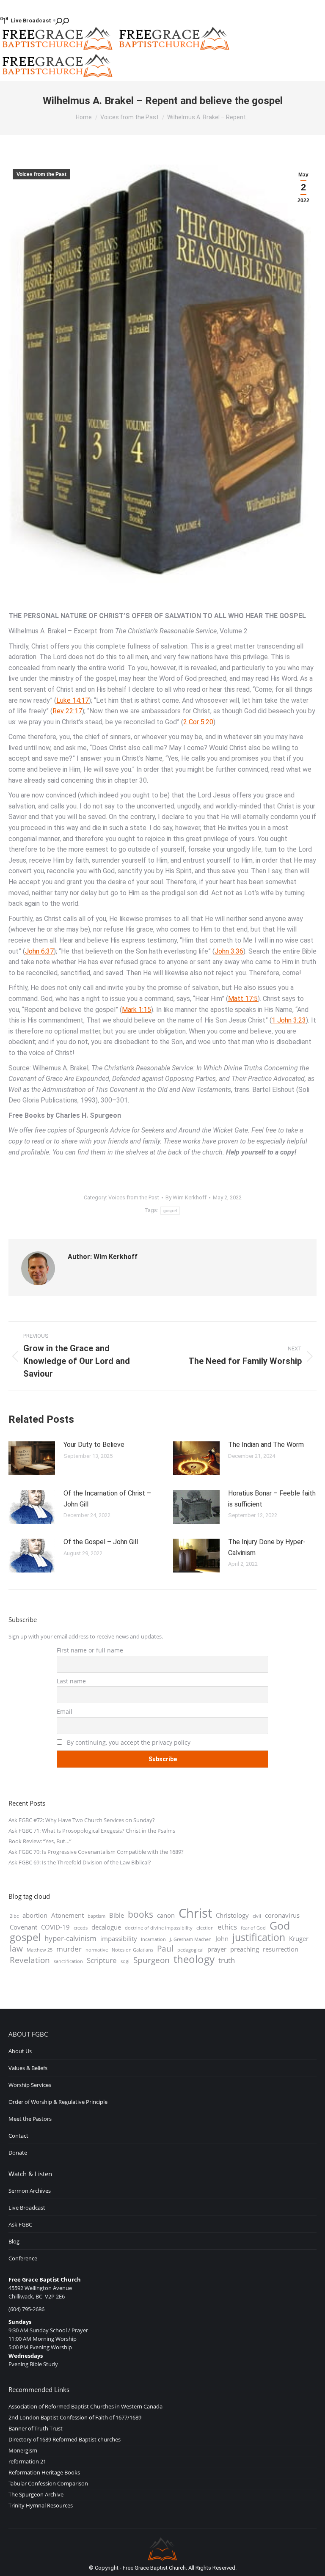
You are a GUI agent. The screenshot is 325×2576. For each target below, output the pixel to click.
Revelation (30, 1960)
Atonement (67, 1915)
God (280, 1925)
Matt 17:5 (243, 999)
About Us (20, 2051)
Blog (14, 2241)
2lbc (14, 1916)
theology (194, 1959)
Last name (71, 1681)
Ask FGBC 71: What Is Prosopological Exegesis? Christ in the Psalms (92, 1831)
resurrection (281, 1949)
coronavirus (282, 1915)
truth (227, 1960)
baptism (96, 1916)
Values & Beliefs (28, 2068)
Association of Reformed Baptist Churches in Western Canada (85, 2406)
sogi (125, 1961)
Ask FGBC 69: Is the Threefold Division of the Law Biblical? (80, 1862)
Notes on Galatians (132, 1950)
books (140, 1914)
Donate (18, 2153)
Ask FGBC (20, 2224)
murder (69, 1949)
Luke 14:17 (73, 700)
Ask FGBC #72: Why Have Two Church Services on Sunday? (82, 1820)
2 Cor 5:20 (198, 722)
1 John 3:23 (289, 1020)
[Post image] (32, 1458)
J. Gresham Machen (191, 1939)
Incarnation (153, 1939)
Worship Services (30, 2085)
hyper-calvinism (70, 1938)
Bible (117, 1915)
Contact (18, 2136)
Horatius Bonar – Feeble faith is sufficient (272, 1499)
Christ (195, 1913)
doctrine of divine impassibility (159, 1928)
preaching (245, 1949)
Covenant (23, 1927)
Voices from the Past (41, 174)
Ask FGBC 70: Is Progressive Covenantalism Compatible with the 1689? (96, 1852)
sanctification (68, 1961)
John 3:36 (229, 951)
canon (166, 1915)
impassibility (119, 1938)
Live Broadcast (31, 21)
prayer (217, 1949)
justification (259, 1938)
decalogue (106, 1927)
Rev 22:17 (67, 711)
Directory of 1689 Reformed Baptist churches (65, 2439)
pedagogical (190, 1950)
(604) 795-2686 (26, 2309)
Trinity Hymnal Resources (41, 2505)
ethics (227, 1927)
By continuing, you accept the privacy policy (128, 1742)
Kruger (299, 1938)
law (16, 1949)
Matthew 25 (40, 1950)
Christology (232, 1915)
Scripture (102, 1960)
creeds (81, 1928)
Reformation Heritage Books (44, 2472)
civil (257, 1916)
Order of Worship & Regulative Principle (58, 2102)
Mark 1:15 (136, 1010)
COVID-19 (55, 1927)
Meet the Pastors (30, 2119)
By (186, 1197)
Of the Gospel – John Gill (101, 1542)
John (222, 1938)
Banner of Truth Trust (36, 2428)
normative (97, 1950)
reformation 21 (27, 2461)
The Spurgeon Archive (36, 2494)
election (205, 1928)
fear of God (253, 1928)
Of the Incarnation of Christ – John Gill (107, 1499)
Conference (23, 2258)
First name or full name (90, 1650)
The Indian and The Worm (266, 1445)
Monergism (23, 2450)
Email (65, 1711)
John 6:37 (39, 951)
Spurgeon (151, 1960)
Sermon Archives (30, 2191)
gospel (170, 1211)
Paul (165, 1949)
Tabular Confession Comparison (48, 2483)
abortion (35, 1915)
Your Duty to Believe (94, 1445)
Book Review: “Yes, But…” (40, 1841)
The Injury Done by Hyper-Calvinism (267, 1547)
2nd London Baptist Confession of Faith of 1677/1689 (75, 2417)
